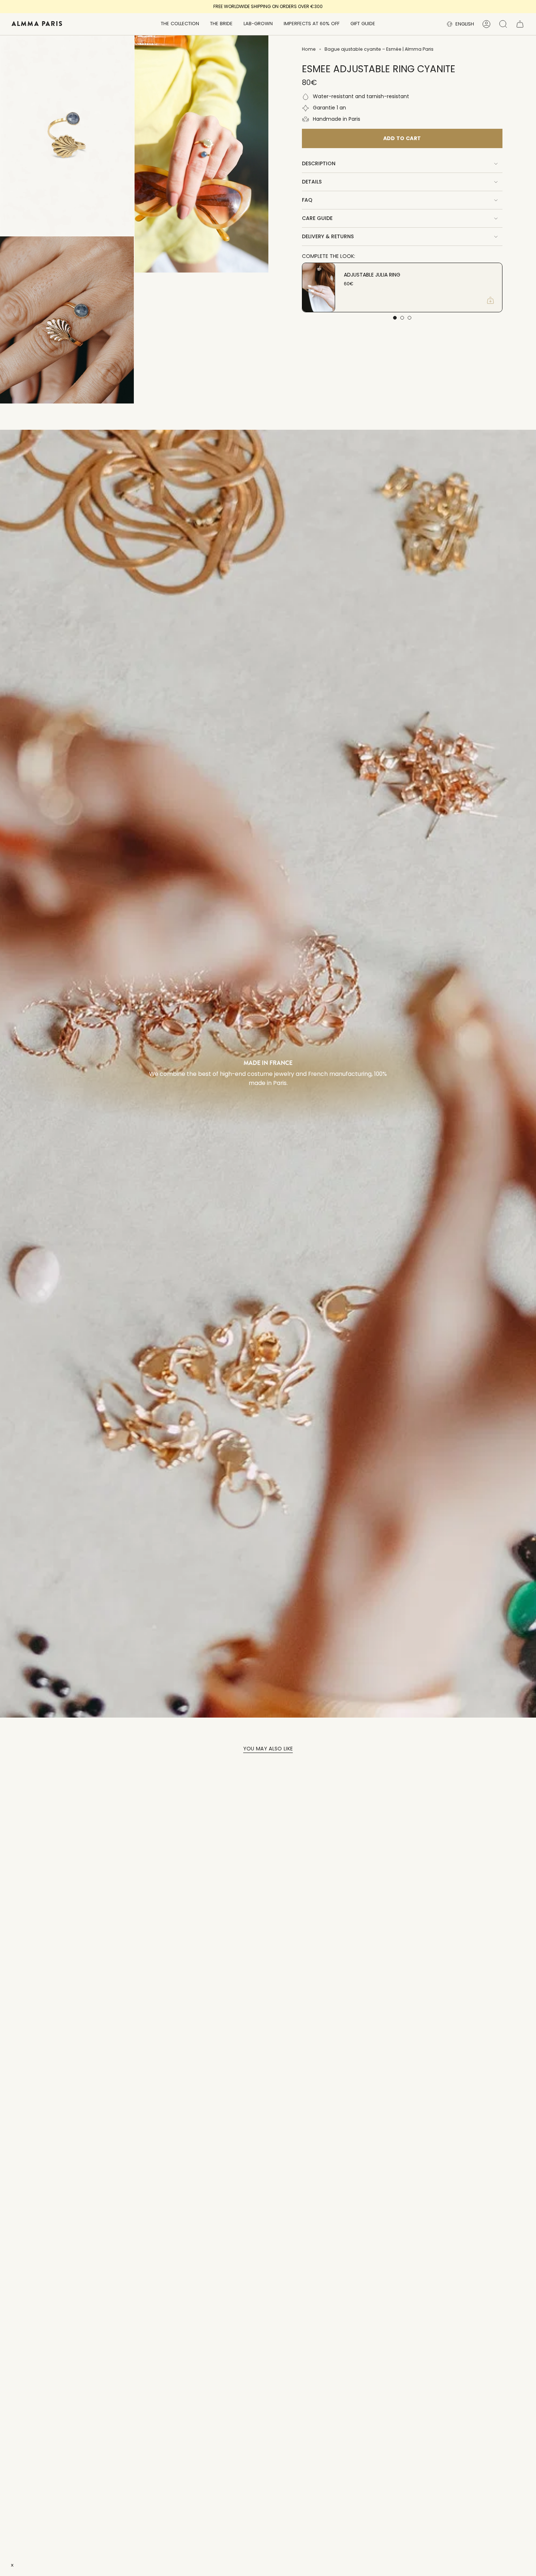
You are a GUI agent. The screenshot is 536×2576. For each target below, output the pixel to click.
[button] (180, 24)
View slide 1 (395, 318)
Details (312, 182)
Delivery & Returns (328, 236)
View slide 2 (402, 318)
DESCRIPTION (319, 163)
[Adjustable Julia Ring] (319, 287)
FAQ (307, 200)
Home (309, 49)
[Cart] (520, 24)
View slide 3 (409, 318)
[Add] (490, 300)
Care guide (317, 218)
